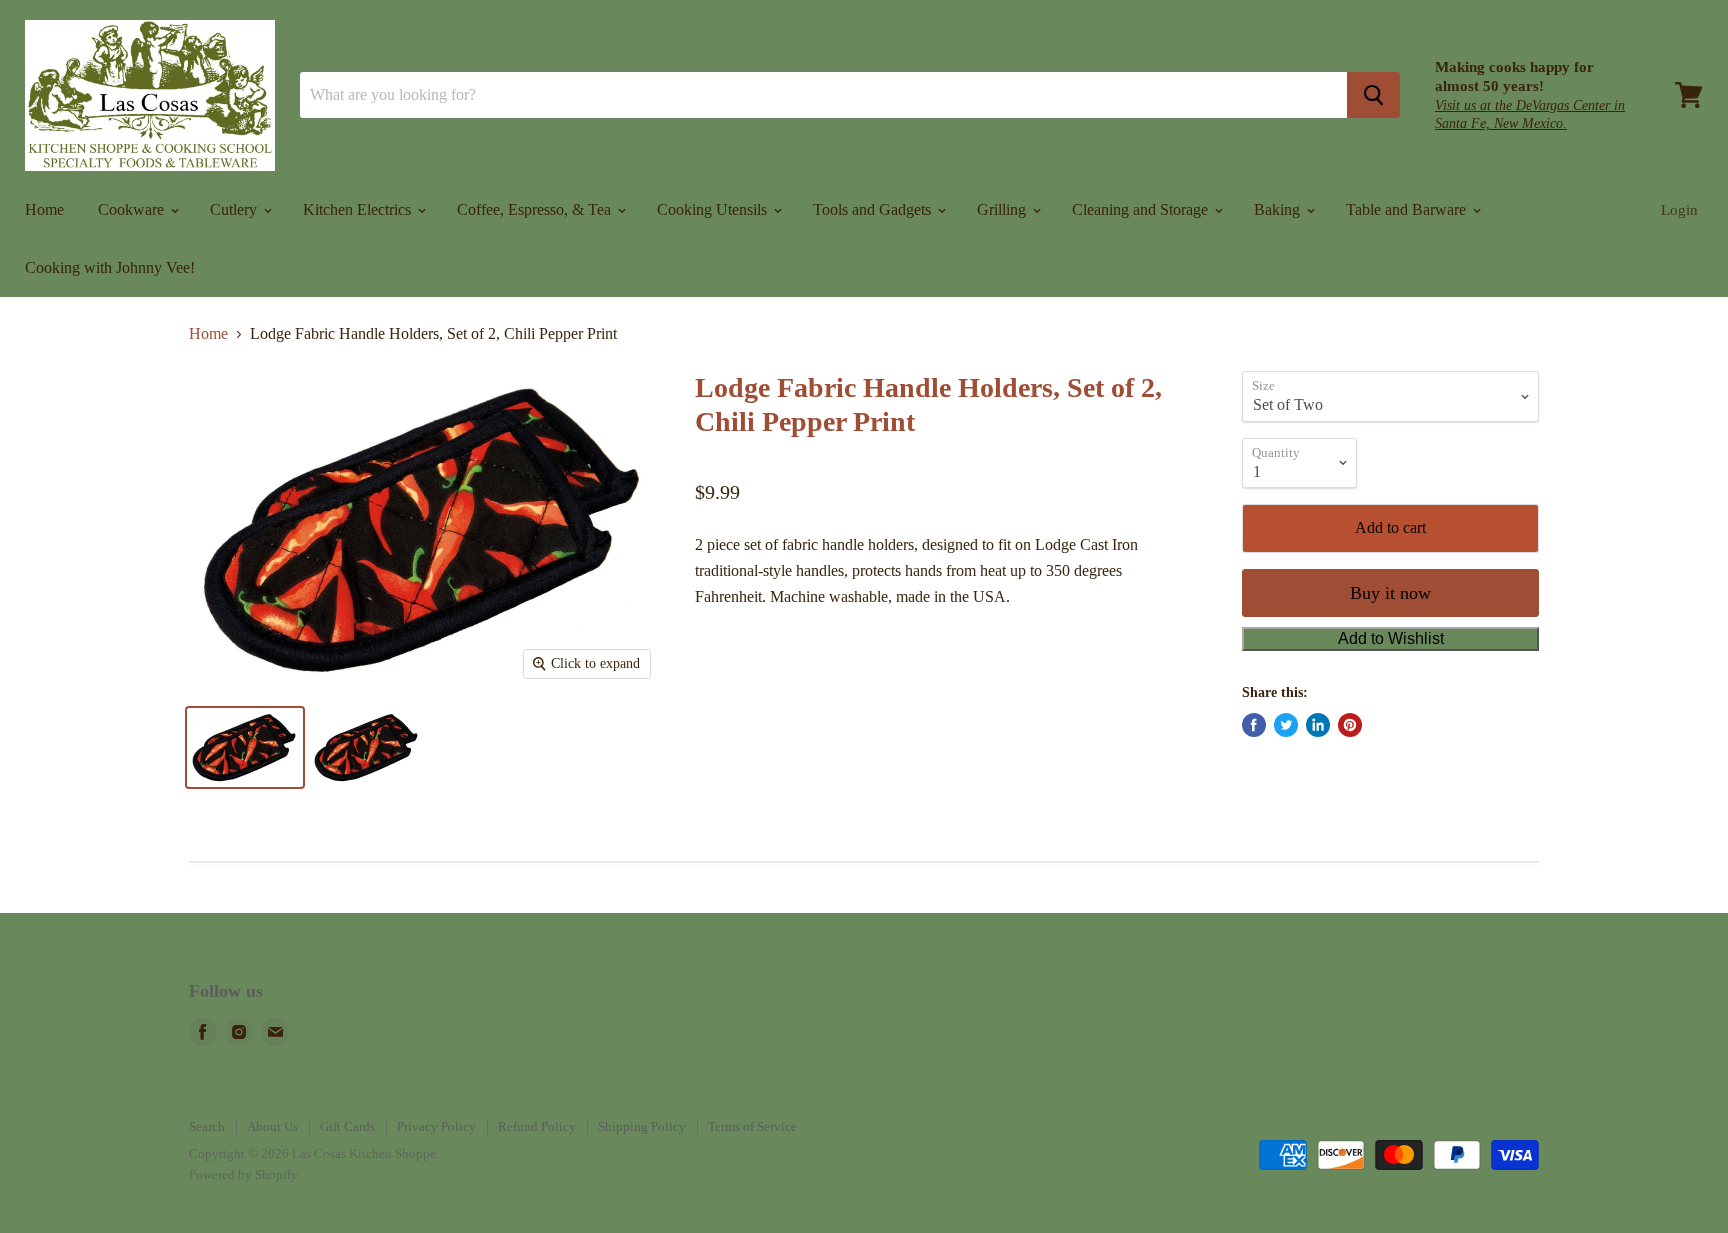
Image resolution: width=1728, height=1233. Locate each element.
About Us (272, 1126)
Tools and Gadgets (874, 209)
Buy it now (1390, 593)
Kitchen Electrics (359, 209)
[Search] (1373, 95)
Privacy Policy (436, 1126)
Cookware (133, 209)
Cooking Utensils (714, 209)
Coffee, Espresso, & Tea (536, 209)
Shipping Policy (642, 1126)
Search (207, 1126)
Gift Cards (347, 1126)
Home (44, 209)
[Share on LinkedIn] (1318, 725)
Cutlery (235, 209)
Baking (1279, 209)
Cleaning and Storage (1142, 209)
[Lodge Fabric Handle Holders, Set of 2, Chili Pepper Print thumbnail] (245, 747)
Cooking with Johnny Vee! (110, 267)
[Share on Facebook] (1254, 725)
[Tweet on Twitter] (1286, 725)
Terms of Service (752, 1126)
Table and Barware (1408, 209)
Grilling (1003, 209)
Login (1679, 210)
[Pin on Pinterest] (1350, 725)
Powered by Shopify (243, 1174)
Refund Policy (537, 1126)
